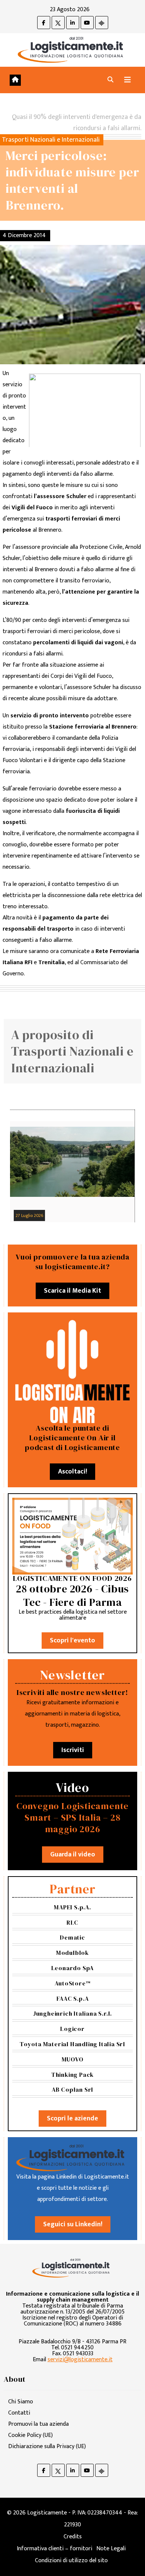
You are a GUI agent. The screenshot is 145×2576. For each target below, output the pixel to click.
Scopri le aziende (72, 2119)
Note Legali (111, 2549)
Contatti (19, 2413)
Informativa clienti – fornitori (54, 2549)
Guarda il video (73, 1855)
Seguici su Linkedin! (73, 2224)
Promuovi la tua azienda (38, 2424)
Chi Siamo (21, 2402)
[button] (110, 80)
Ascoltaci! (72, 1472)
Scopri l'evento (72, 1641)
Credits (73, 2537)
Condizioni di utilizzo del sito (71, 2561)
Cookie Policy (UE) (30, 2435)
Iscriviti (73, 1750)
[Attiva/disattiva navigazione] (128, 80)
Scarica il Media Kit (72, 1291)
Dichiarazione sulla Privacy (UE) (47, 2446)
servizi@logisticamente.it (80, 2360)
